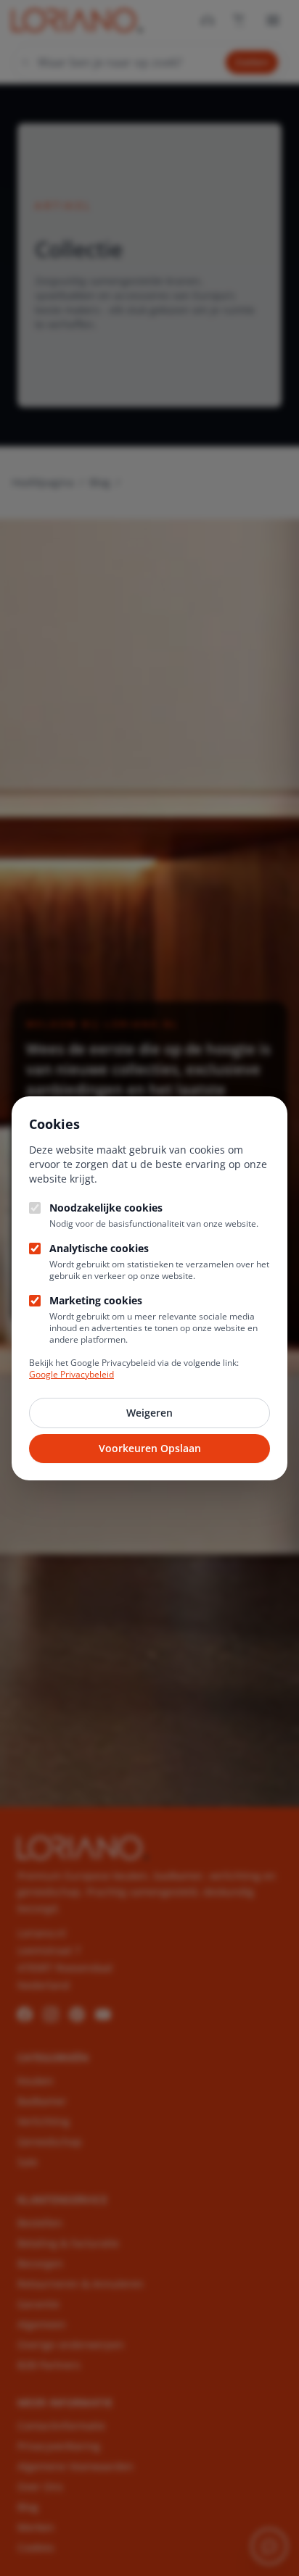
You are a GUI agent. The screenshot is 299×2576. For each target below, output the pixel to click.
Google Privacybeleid (71, 1374)
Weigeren (149, 1413)
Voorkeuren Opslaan (150, 1448)
